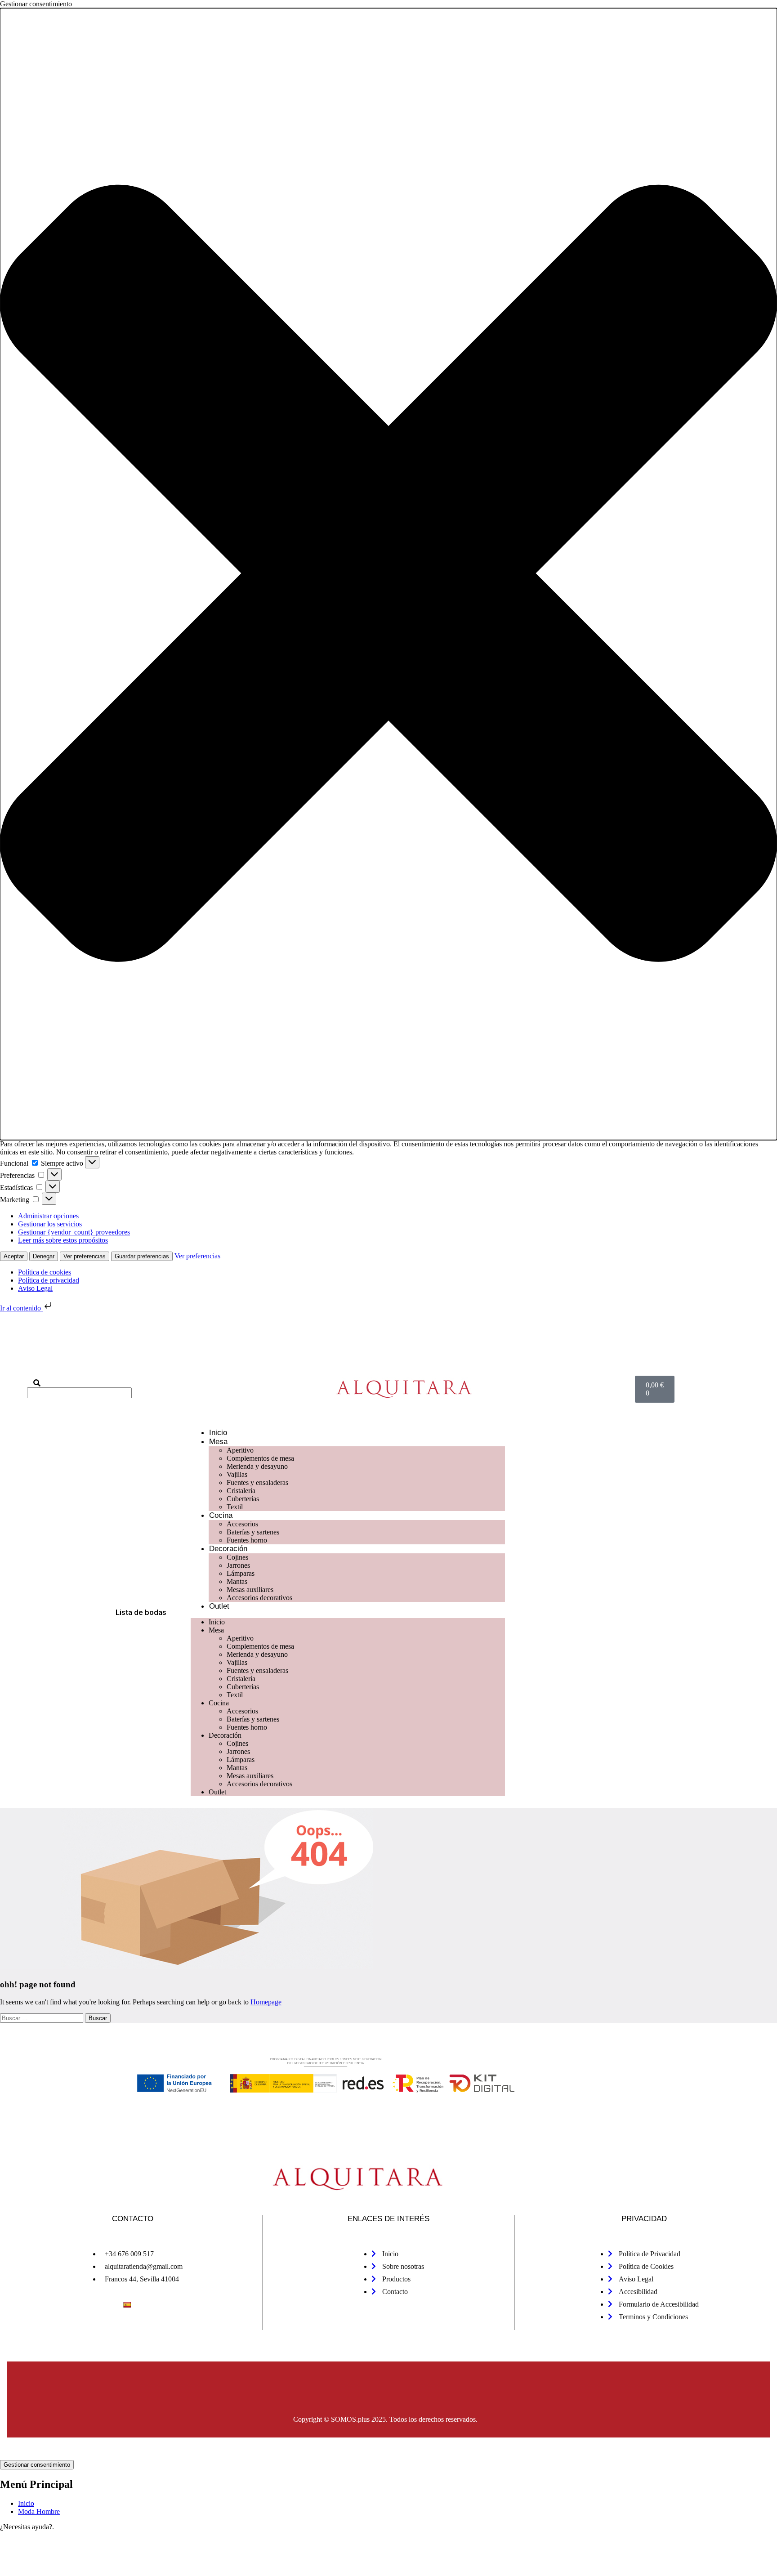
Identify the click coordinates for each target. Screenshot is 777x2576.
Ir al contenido (21, 1308)
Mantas (237, 1581)
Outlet (219, 1606)
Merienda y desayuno (257, 1466)
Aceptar (14, 1256)
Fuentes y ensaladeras (257, 1483)
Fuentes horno (247, 1540)
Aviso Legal (35, 1288)
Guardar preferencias (142, 1256)
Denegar (44, 1256)
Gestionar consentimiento (37, 2465)
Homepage (266, 2002)
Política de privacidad (49, 1280)
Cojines (237, 1557)
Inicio (218, 1433)
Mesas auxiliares (250, 1590)
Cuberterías (243, 1499)
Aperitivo (240, 1450)
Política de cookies (45, 1272)
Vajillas (237, 1474)
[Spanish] (127, 2305)
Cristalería (241, 1491)
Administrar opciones (48, 1216)
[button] (388, 574)
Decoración (228, 1549)
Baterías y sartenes (253, 1532)
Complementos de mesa (260, 1458)
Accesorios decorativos (259, 1598)
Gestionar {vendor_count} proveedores (74, 1232)
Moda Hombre (39, 2511)
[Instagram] (192, 1352)
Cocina (221, 1515)
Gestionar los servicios (50, 1224)
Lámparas (241, 1573)
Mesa (218, 1442)
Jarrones (238, 1565)
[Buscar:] (42, 2018)
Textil (235, 1507)
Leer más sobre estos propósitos (63, 1240)
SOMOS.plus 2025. (359, 2419)
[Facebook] (163, 1352)
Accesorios (242, 1524)
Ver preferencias (85, 1256)
